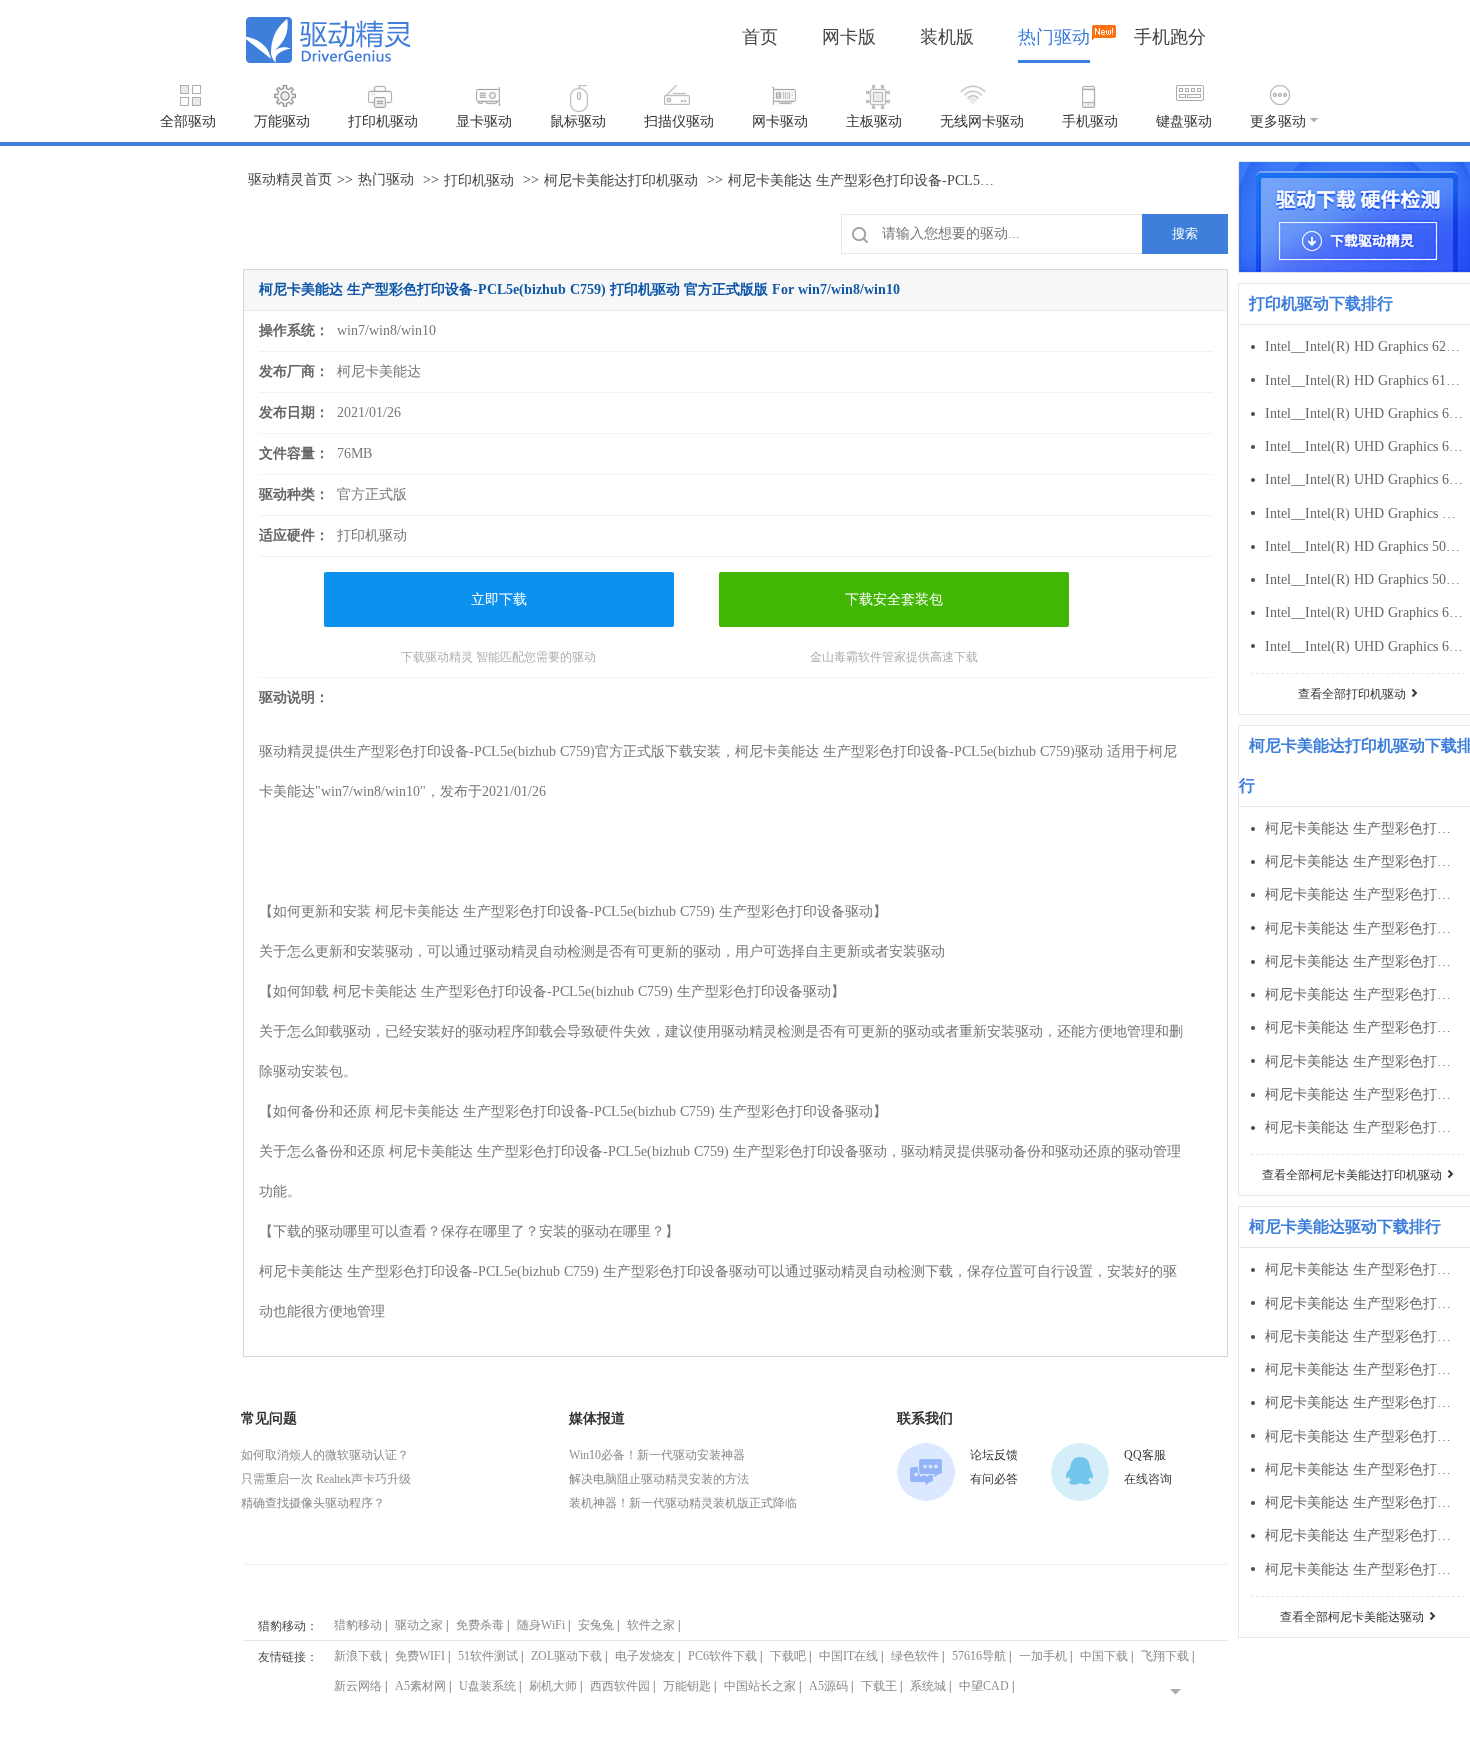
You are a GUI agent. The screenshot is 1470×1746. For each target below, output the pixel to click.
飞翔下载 (1165, 1656)
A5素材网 (420, 1686)
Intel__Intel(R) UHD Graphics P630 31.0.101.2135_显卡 (1364, 513)
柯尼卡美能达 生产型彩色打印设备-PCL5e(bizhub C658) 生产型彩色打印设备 (1364, 961)
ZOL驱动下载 (566, 1656)
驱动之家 (419, 1625)
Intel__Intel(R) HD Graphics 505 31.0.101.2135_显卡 (1364, 579)
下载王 (879, 1686)
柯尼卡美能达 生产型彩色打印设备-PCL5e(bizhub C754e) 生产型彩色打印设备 (1364, 861)
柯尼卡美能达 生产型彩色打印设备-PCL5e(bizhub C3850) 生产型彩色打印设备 (1364, 1569)
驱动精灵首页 (290, 179)
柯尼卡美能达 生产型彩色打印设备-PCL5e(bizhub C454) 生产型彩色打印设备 (1364, 1469)
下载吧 (788, 1656)
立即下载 (499, 599)
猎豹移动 (358, 1625)
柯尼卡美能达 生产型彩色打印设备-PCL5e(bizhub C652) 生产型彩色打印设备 (1364, 1061)
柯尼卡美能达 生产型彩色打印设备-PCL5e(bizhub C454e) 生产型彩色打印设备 (1364, 1436)
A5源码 (828, 1686)
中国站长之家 (760, 1686)
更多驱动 (1278, 121)
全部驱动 (188, 121)
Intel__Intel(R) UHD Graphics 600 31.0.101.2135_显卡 (1364, 413)
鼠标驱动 (578, 121)
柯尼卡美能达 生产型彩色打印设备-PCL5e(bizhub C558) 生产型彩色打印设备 (1364, 1127)
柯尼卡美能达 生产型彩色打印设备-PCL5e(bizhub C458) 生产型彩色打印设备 (1364, 1402)
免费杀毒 (480, 1625)
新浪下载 (358, 1656)
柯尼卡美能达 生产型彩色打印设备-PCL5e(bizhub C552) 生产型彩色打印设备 (1364, 1336)
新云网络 (358, 1686)
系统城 (928, 1686)
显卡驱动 (484, 121)
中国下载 (1104, 1656)
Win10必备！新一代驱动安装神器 (657, 1455)
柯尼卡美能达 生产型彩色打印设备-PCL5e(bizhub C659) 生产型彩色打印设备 (1364, 928)
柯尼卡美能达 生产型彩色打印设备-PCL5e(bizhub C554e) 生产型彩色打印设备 (1364, 1269)
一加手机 (1043, 1656)
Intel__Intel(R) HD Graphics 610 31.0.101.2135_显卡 (1364, 380)
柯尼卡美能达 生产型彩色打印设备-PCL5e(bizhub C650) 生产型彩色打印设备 (1364, 1094)
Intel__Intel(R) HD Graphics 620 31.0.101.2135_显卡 (1364, 346)
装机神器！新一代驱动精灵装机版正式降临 (683, 1503)
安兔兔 (596, 1625)
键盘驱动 (1184, 121)
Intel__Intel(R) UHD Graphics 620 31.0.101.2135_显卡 (1364, 479)
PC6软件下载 (722, 1656)
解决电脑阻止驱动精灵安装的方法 (659, 1479)
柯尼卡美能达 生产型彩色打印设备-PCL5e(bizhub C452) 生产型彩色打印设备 (1364, 1502)
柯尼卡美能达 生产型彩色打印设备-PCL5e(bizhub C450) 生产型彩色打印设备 (1364, 1535)
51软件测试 (488, 1656)
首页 (760, 37)
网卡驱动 (780, 121)
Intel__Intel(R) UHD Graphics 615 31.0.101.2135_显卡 (1364, 646)
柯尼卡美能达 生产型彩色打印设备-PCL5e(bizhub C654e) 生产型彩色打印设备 (1364, 994)
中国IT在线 (848, 1656)
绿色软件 (915, 1656)
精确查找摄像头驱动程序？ (313, 1503)
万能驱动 (282, 121)
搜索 (1185, 233)
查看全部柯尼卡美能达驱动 (1352, 1617)
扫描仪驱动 (679, 121)
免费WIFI (420, 1656)
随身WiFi (541, 1625)
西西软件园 (620, 1686)
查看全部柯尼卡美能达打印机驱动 (1352, 1175)
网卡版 (849, 37)
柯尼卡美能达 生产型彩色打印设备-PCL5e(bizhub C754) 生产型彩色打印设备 (1364, 894)
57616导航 (979, 1656)
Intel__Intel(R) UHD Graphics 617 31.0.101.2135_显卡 (1364, 612)
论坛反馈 (994, 1455)
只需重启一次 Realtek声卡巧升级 (326, 1479)
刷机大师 (553, 1686)
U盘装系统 (487, 1686)
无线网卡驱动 (982, 121)
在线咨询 (1148, 1479)
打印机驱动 (383, 121)
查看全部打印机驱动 (1352, 694)
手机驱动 (1090, 121)
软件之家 (651, 1625)
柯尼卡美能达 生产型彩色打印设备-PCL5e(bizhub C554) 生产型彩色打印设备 (1364, 1303)
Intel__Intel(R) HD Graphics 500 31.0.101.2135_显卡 (1364, 546)
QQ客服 (1145, 1455)
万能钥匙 (687, 1686)
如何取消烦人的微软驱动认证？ (325, 1455)
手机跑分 (1170, 37)
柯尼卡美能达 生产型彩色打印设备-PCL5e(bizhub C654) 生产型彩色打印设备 (1364, 1027)
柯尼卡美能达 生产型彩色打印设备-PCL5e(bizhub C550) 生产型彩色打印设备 (1364, 1369)
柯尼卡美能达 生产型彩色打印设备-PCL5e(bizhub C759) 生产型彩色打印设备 (1364, 828)
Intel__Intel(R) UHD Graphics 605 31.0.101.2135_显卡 (1364, 446)
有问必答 (994, 1479)
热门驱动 (1054, 37)
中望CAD (984, 1686)
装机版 (947, 37)
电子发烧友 (645, 1656)
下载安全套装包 (894, 599)
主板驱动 (874, 121)
